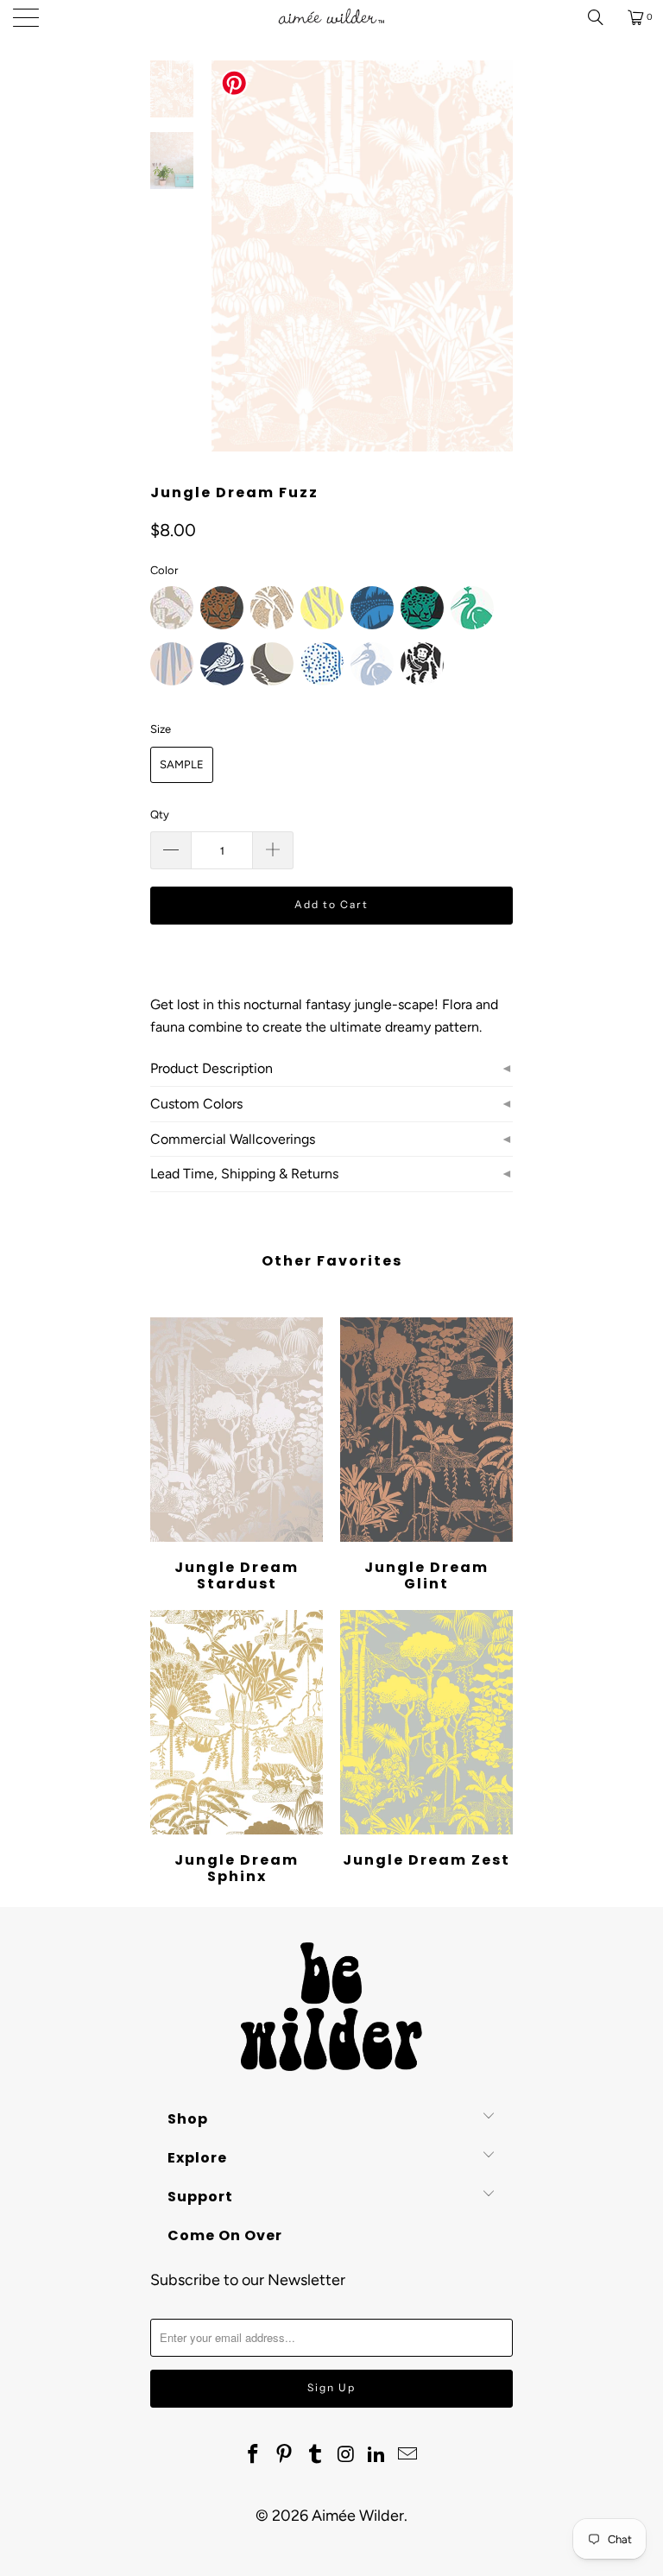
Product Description (212, 1068)
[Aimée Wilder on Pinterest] (285, 2455)
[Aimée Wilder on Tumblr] (315, 2455)
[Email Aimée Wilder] (407, 2455)
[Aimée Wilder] (331, 17)
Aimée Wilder (358, 2516)
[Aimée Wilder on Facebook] (254, 2455)
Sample (182, 764)
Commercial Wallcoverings (233, 1139)
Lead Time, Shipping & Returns (244, 1174)
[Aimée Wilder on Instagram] (346, 2455)
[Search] (602, 17)
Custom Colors (196, 1104)
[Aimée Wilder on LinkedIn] (377, 2455)
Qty (160, 814)
